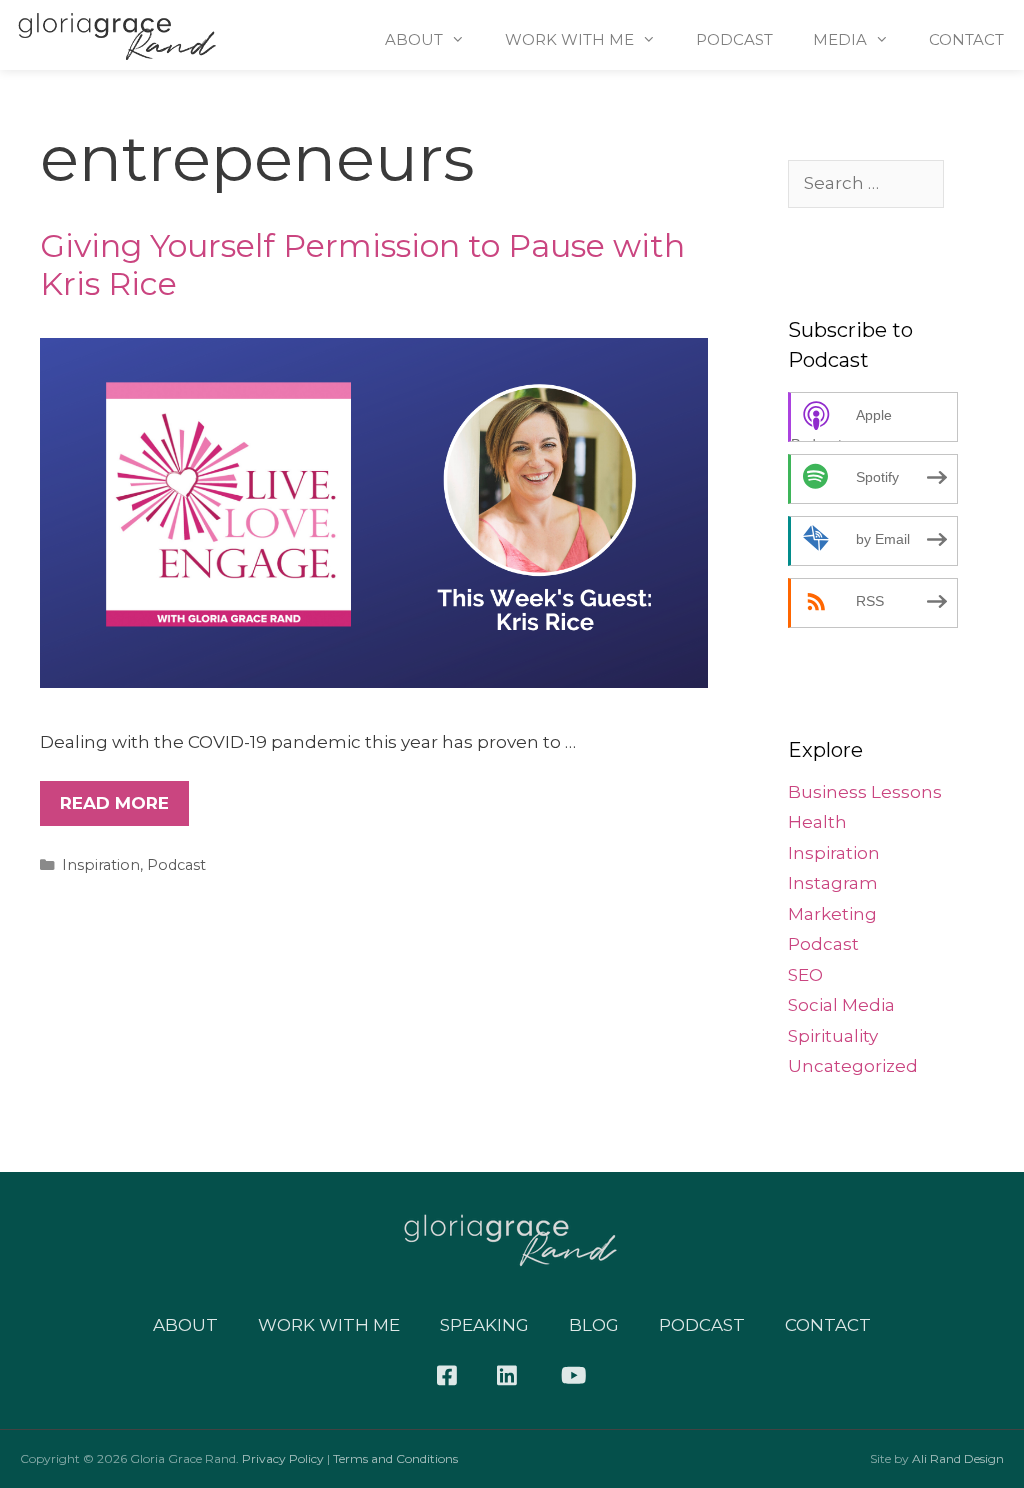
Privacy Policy (283, 1458)
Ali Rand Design (958, 1458)
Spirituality (833, 1036)
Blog (594, 1325)
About (414, 39)
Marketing (832, 914)
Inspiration (101, 865)
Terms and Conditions (395, 1458)
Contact (966, 39)
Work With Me (569, 39)
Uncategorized (853, 1066)
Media (840, 39)
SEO (805, 975)
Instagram (833, 883)
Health (817, 822)
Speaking (484, 1325)
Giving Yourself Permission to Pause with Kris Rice (362, 264)
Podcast (734, 39)
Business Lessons (865, 792)
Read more (114, 803)
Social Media (841, 1005)
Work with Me (329, 1325)
